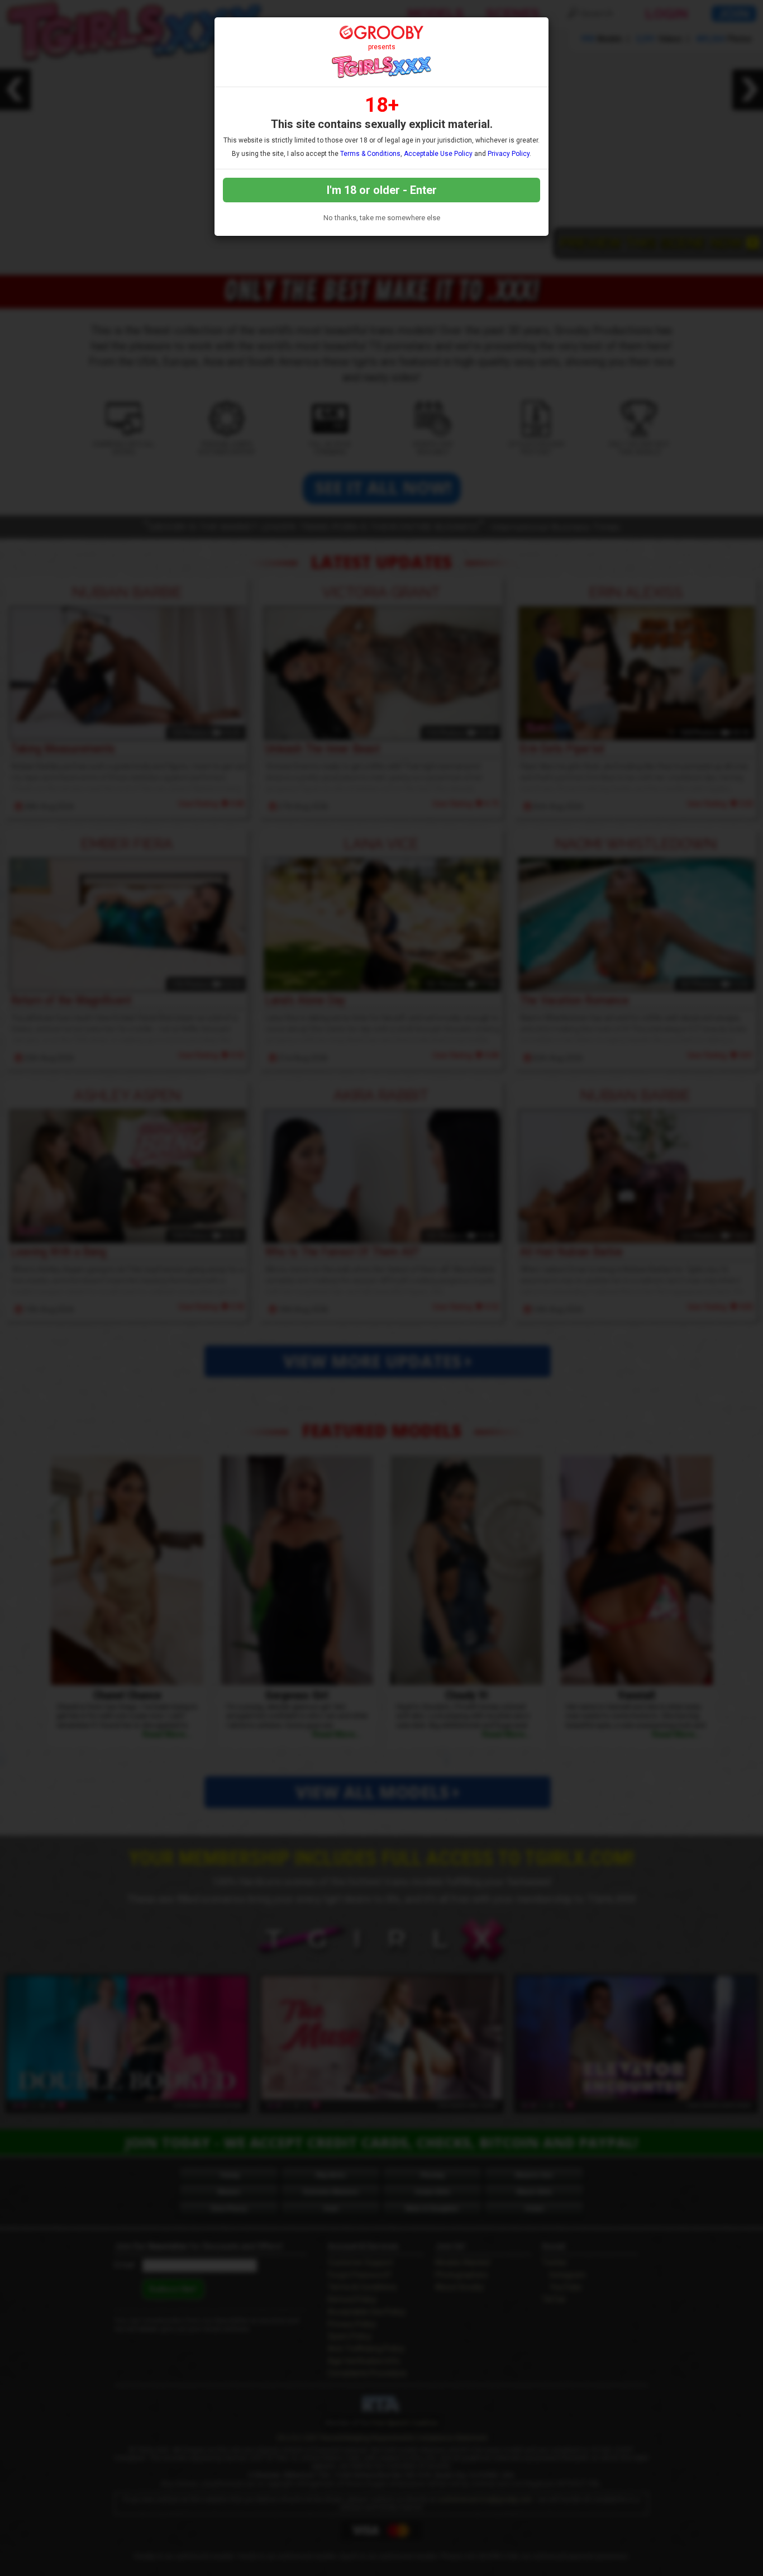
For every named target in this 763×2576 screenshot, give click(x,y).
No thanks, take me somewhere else (382, 218)
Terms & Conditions (370, 154)
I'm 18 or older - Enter (382, 190)
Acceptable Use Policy (438, 154)
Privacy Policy (509, 154)
